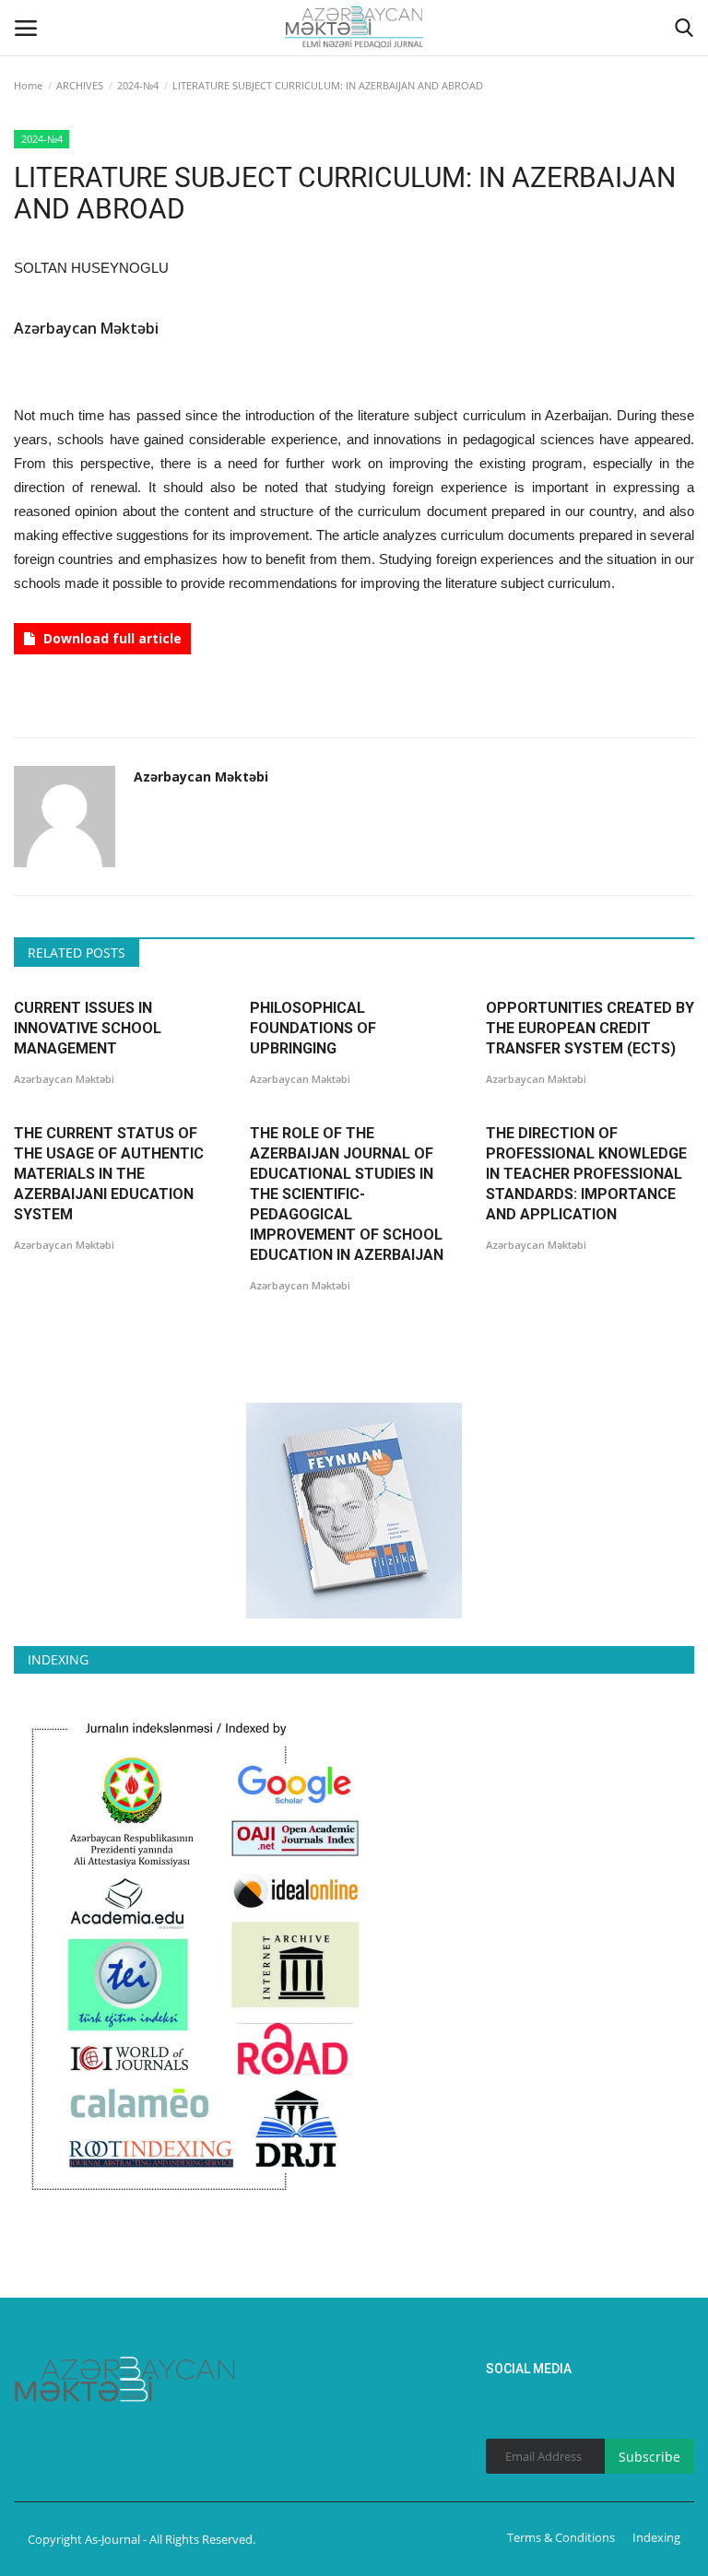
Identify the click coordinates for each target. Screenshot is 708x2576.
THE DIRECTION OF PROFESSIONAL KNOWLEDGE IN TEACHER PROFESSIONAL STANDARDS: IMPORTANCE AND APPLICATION (586, 1174)
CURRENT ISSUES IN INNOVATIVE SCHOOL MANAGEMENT (88, 1028)
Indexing (656, 2537)
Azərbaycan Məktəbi (86, 328)
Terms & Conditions (561, 2537)
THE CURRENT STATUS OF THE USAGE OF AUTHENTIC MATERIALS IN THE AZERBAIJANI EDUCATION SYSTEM (109, 1174)
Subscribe (649, 2457)
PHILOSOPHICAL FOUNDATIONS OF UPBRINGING (313, 1028)
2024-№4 (138, 85)
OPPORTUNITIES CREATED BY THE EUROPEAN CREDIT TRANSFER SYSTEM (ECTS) (590, 1028)
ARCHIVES (80, 85)
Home (28, 85)
